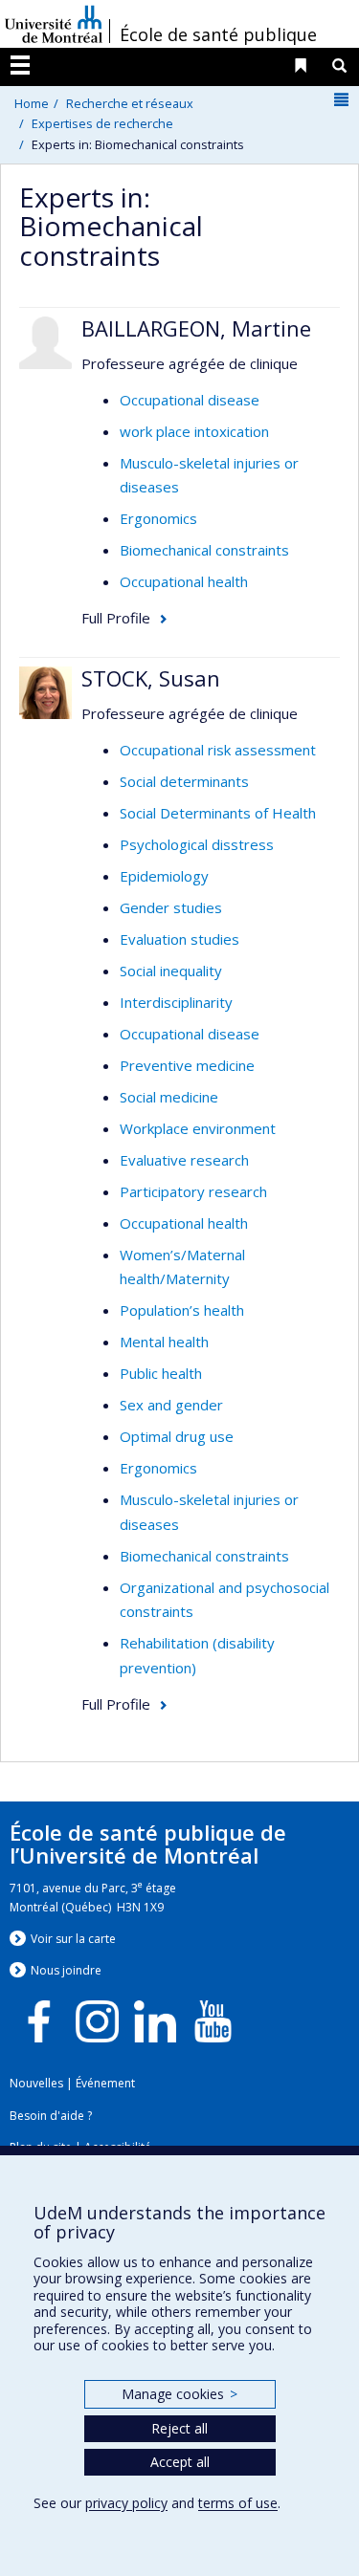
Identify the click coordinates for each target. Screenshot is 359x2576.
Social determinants (184, 781)
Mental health (164, 1342)
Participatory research (193, 1191)
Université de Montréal (54, 24)
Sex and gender (171, 1405)
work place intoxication (194, 431)
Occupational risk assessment (218, 750)
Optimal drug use (177, 1436)
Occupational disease (190, 400)
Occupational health (184, 581)
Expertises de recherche (102, 123)
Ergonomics (158, 518)
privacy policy (126, 2503)
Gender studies (171, 907)
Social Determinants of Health (218, 813)
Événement (105, 2083)
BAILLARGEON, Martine (196, 328)
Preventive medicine (187, 1065)
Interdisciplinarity (176, 1002)
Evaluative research (184, 1160)
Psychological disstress (197, 844)
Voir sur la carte (73, 1939)
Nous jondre (66, 1970)
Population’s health (182, 1310)
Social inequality (171, 971)
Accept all (180, 2462)
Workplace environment (198, 1128)
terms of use (238, 2503)
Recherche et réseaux (130, 103)
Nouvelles (36, 2083)
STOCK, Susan (151, 678)
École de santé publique (218, 34)
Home (32, 103)
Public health (161, 1373)
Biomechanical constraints (204, 550)
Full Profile (116, 618)
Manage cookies (179, 2394)
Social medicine (169, 1097)
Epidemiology (164, 876)
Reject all (179, 2428)
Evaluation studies (179, 939)
